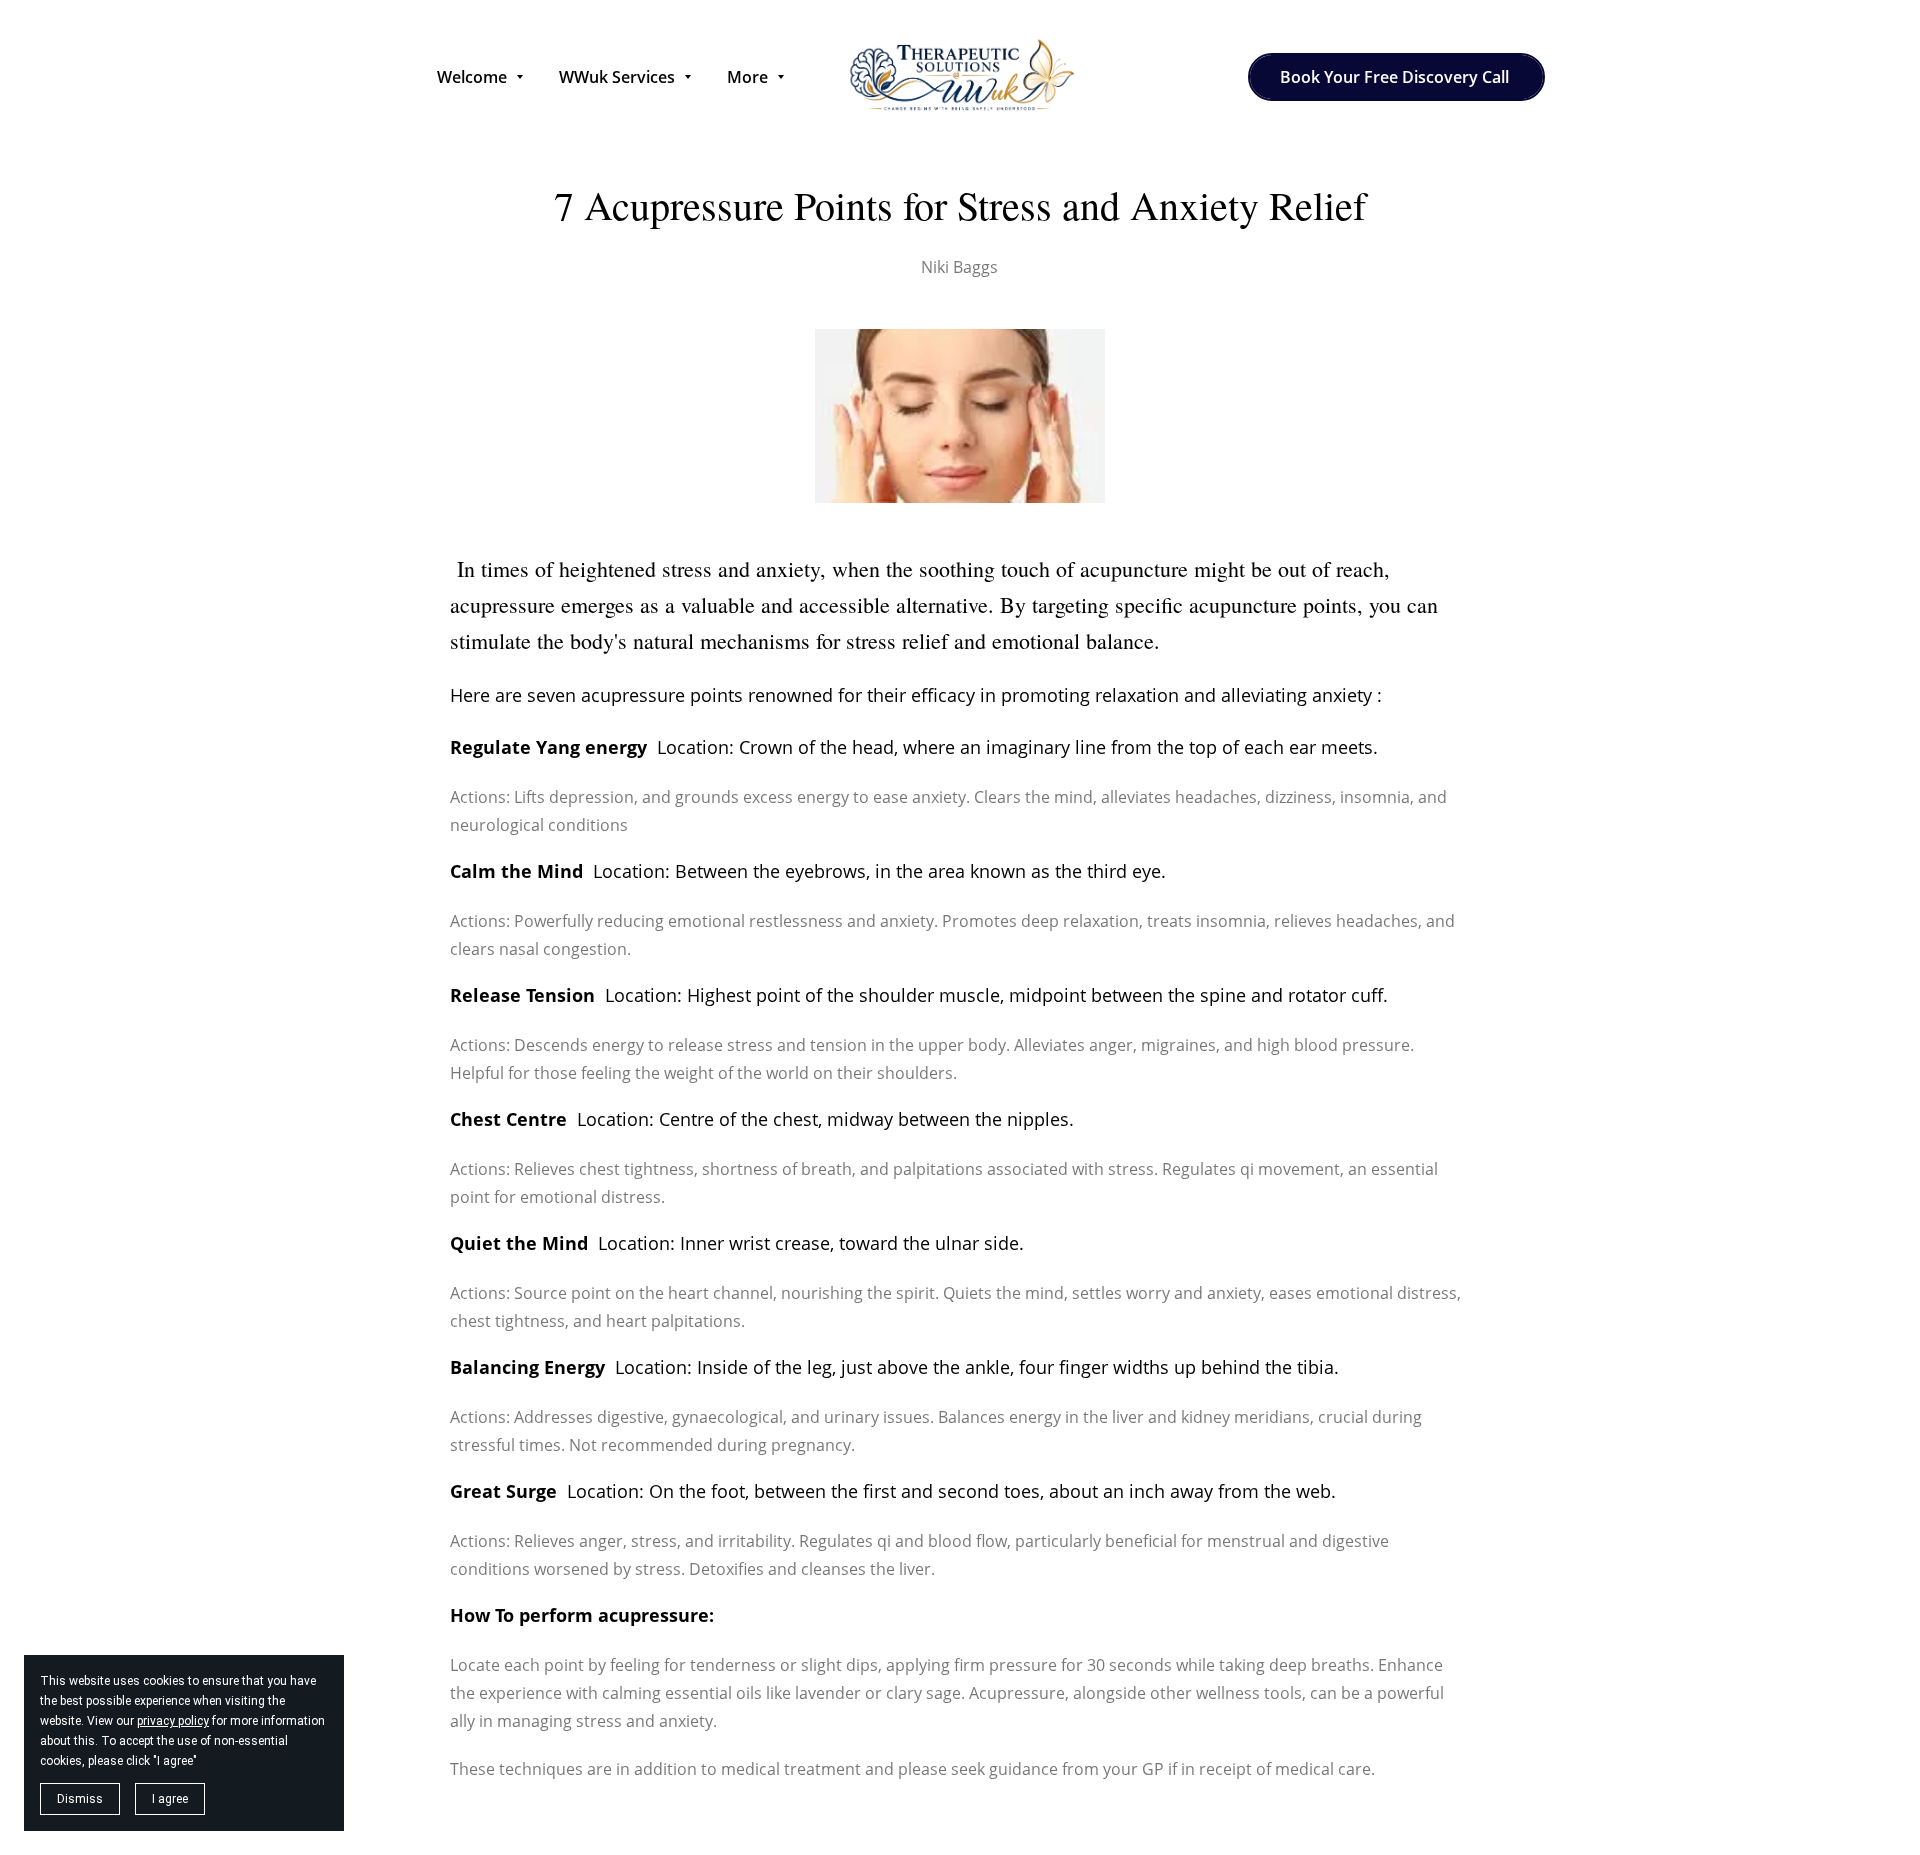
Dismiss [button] (80, 1799)
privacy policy (173, 1721)
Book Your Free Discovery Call (1396, 77)
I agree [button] (170, 1799)
